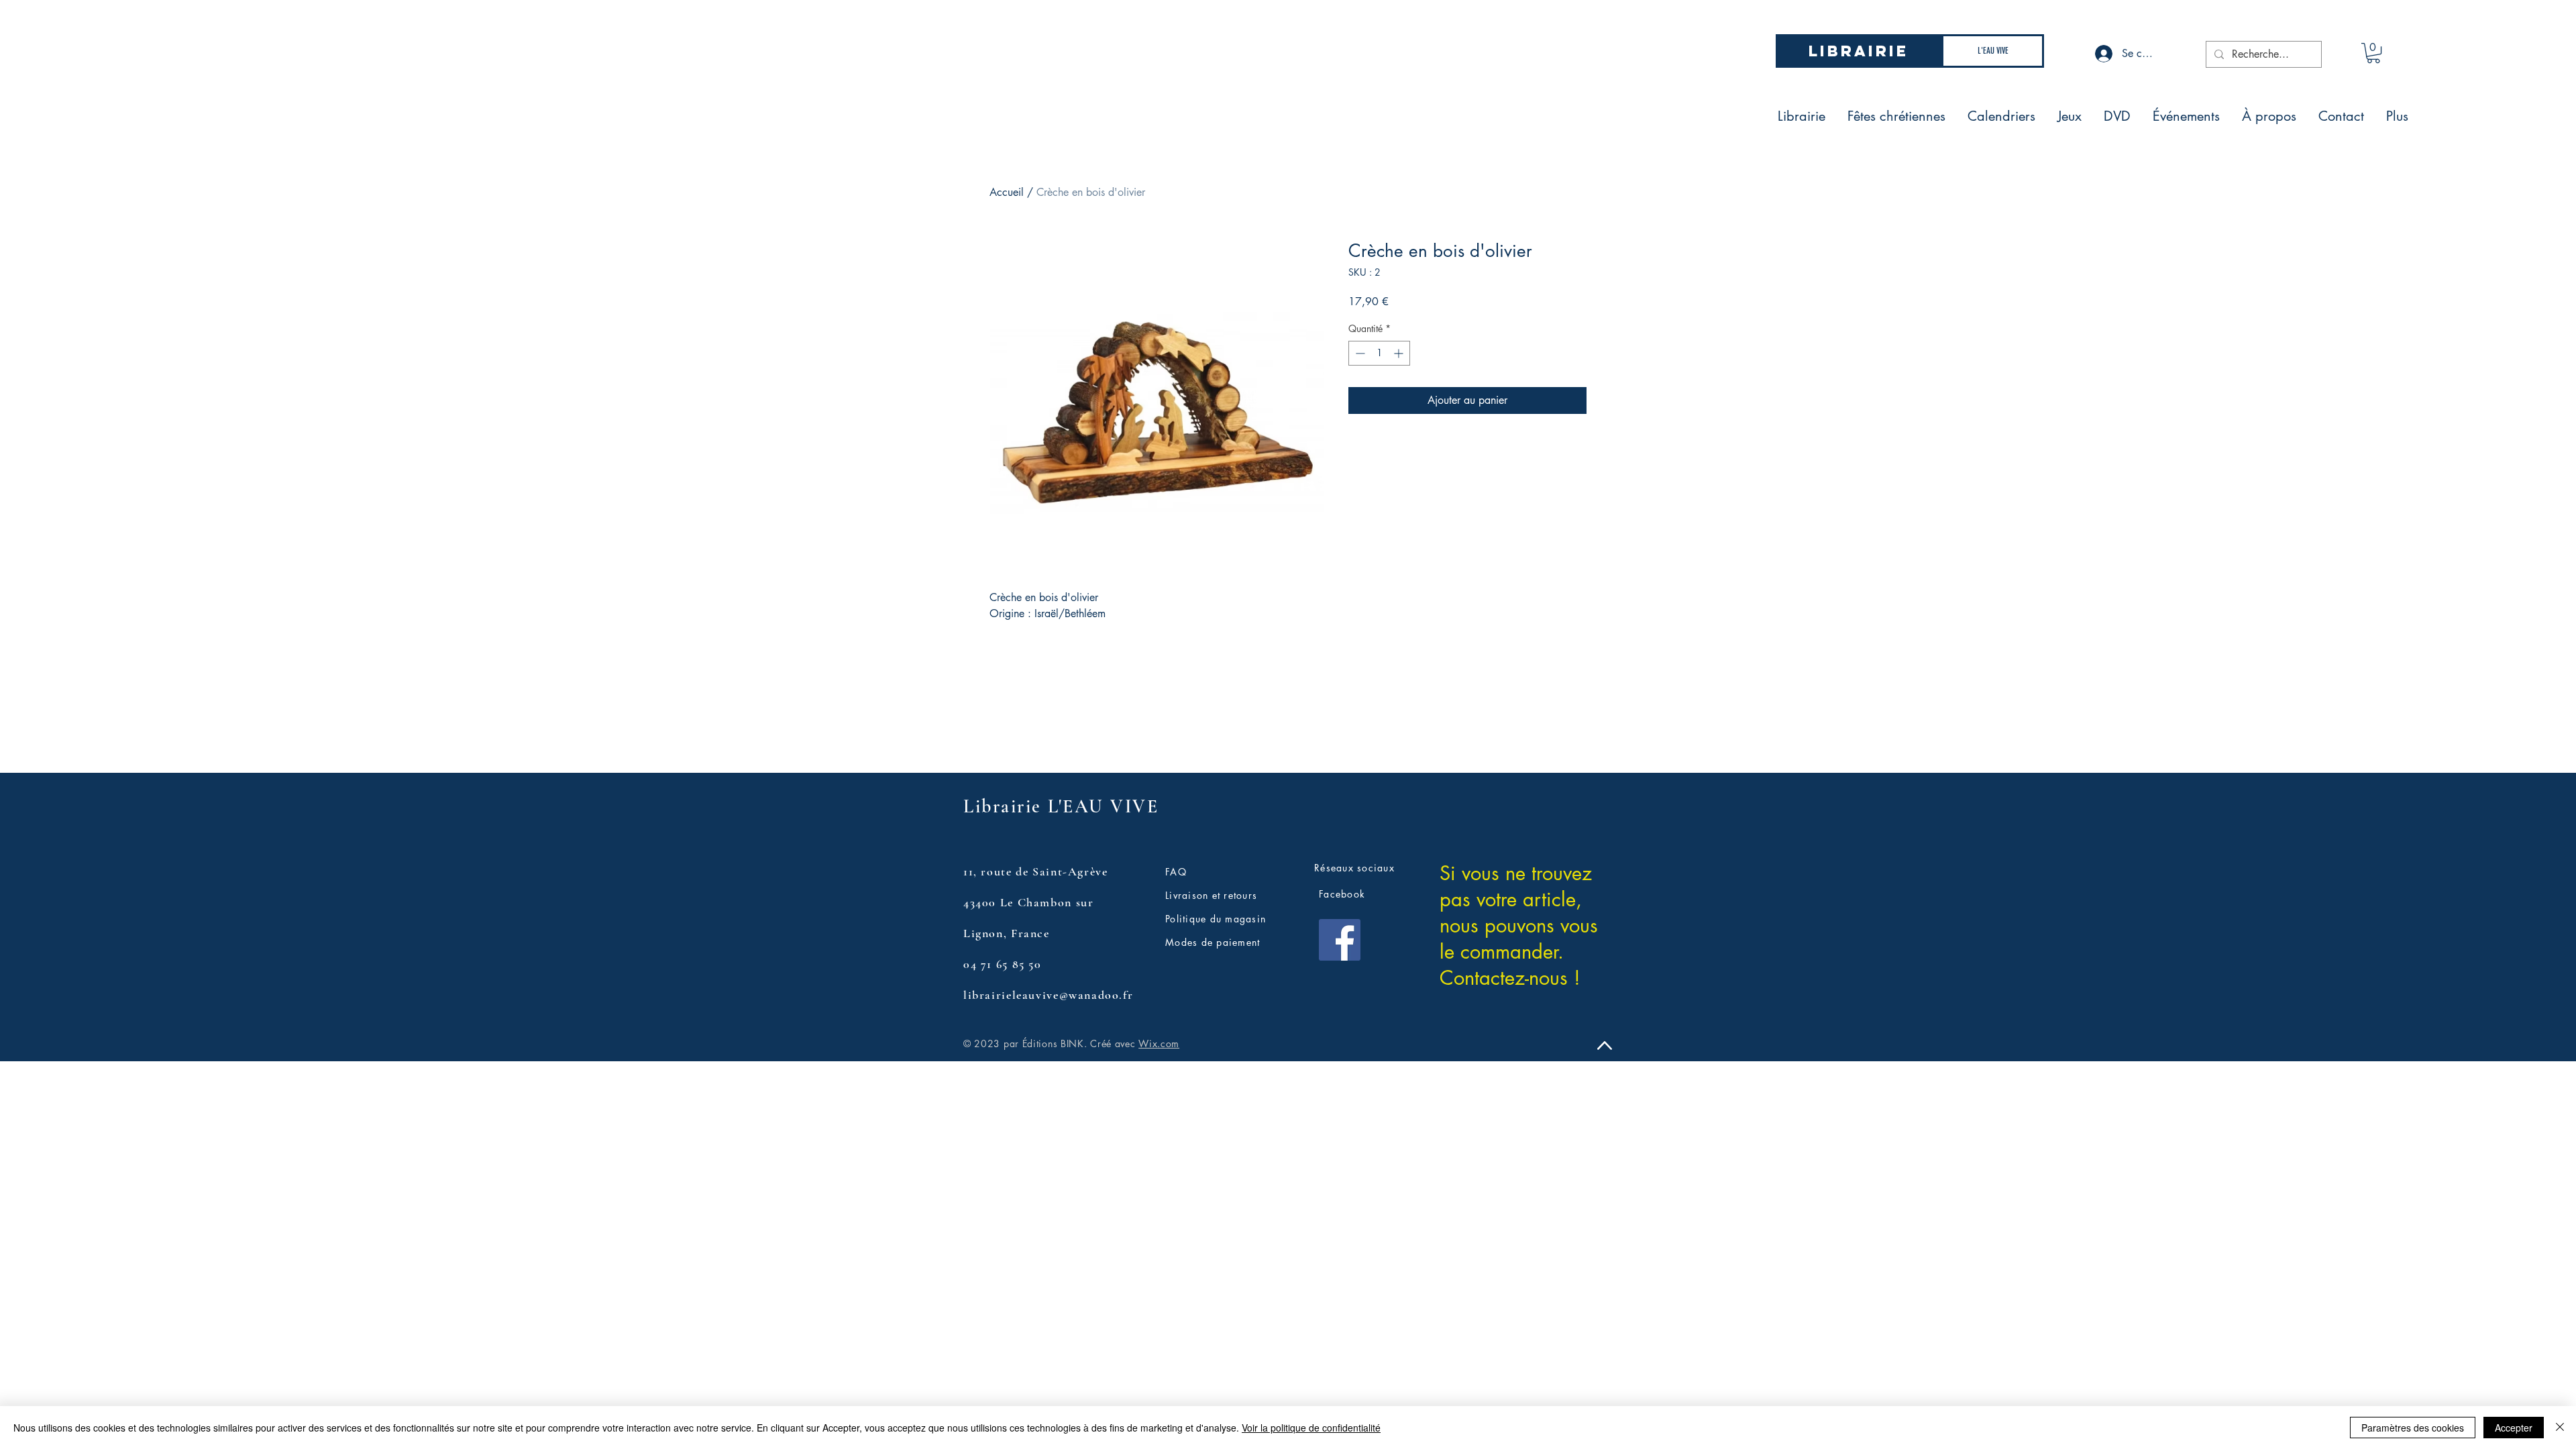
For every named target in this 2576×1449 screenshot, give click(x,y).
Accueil (1007, 192)
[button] (2373, 53)
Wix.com (1159, 1043)
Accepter (2514, 1428)
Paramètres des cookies (2413, 1428)
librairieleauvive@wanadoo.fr (1048, 995)
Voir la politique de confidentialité (1311, 1428)
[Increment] (1400, 353)
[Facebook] (1340, 940)
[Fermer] (2560, 1428)
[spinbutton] (1379, 353)
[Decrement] (1359, 353)
